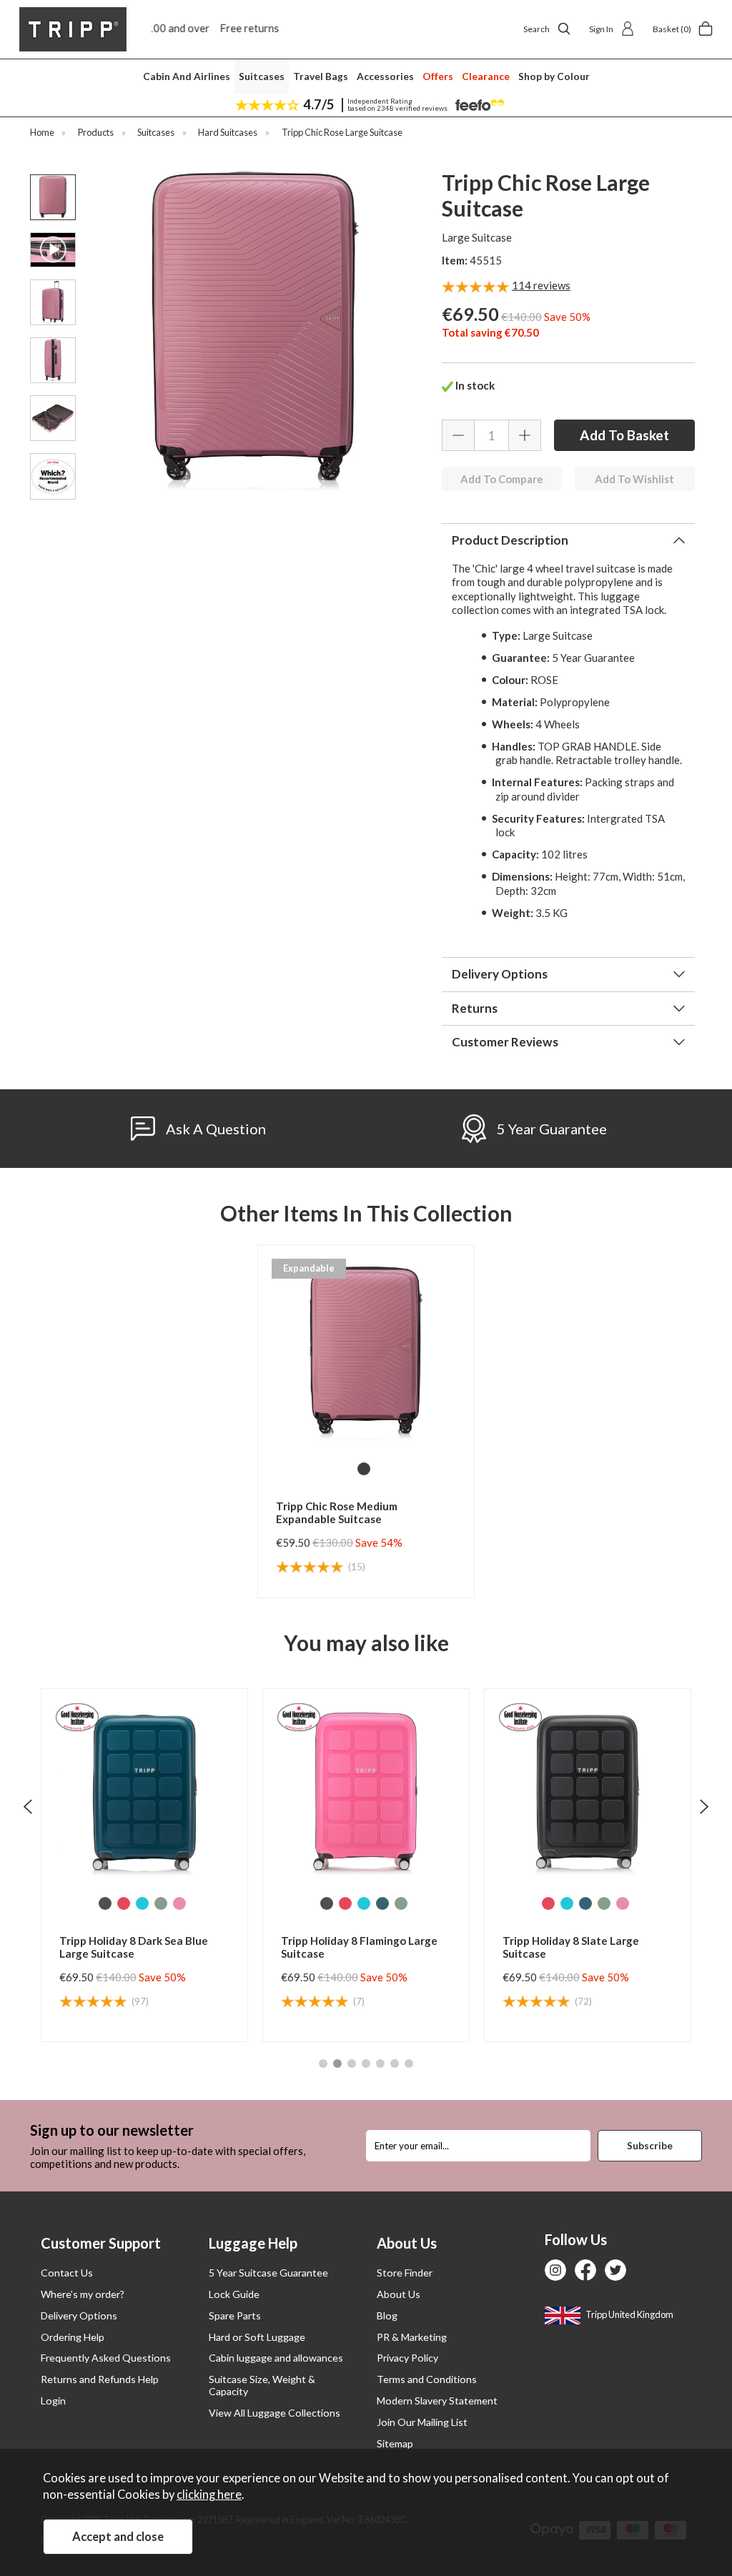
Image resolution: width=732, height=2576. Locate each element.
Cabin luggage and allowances (276, 2358)
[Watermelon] (124, 1903)
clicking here (209, 2495)
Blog (387, 2315)
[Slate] (105, 1903)
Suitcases (262, 76)
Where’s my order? (83, 2294)
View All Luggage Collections (274, 2413)
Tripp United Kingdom (629, 2314)
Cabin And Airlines (187, 76)
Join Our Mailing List (422, 2422)
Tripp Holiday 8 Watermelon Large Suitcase (574, 1947)
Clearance (486, 76)
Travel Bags (321, 76)
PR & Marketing (412, 2337)
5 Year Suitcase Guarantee (268, 2273)
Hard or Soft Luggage (257, 2337)
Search (536, 29)
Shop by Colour (554, 76)
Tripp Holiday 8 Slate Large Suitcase (349, 1947)
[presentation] (28, 1806)
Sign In (601, 29)
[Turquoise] (142, 1903)
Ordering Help (73, 2337)
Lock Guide (234, 2294)
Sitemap (395, 2443)
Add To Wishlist (634, 479)
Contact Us (67, 2273)
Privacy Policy (407, 2358)
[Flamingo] (401, 1903)
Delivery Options (79, 2315)
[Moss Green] (179, 1903)
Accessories (385, 76)
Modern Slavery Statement (437, 2401)
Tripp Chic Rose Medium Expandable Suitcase (337, 1512)
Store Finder (405, 2273)
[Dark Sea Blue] (161, 1903)
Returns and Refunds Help (100, 2379)
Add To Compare (502, 479)
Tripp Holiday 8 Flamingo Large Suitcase (138, 1947)
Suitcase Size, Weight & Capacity (262, 2385)
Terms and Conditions (427, 2379)
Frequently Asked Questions (106, 2358)
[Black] (364, 1469)
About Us (399, 2294)
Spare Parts (235, 2315)
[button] (323, 2064)
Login (53, 2401)
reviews (541, 285)
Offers (438, 76)
